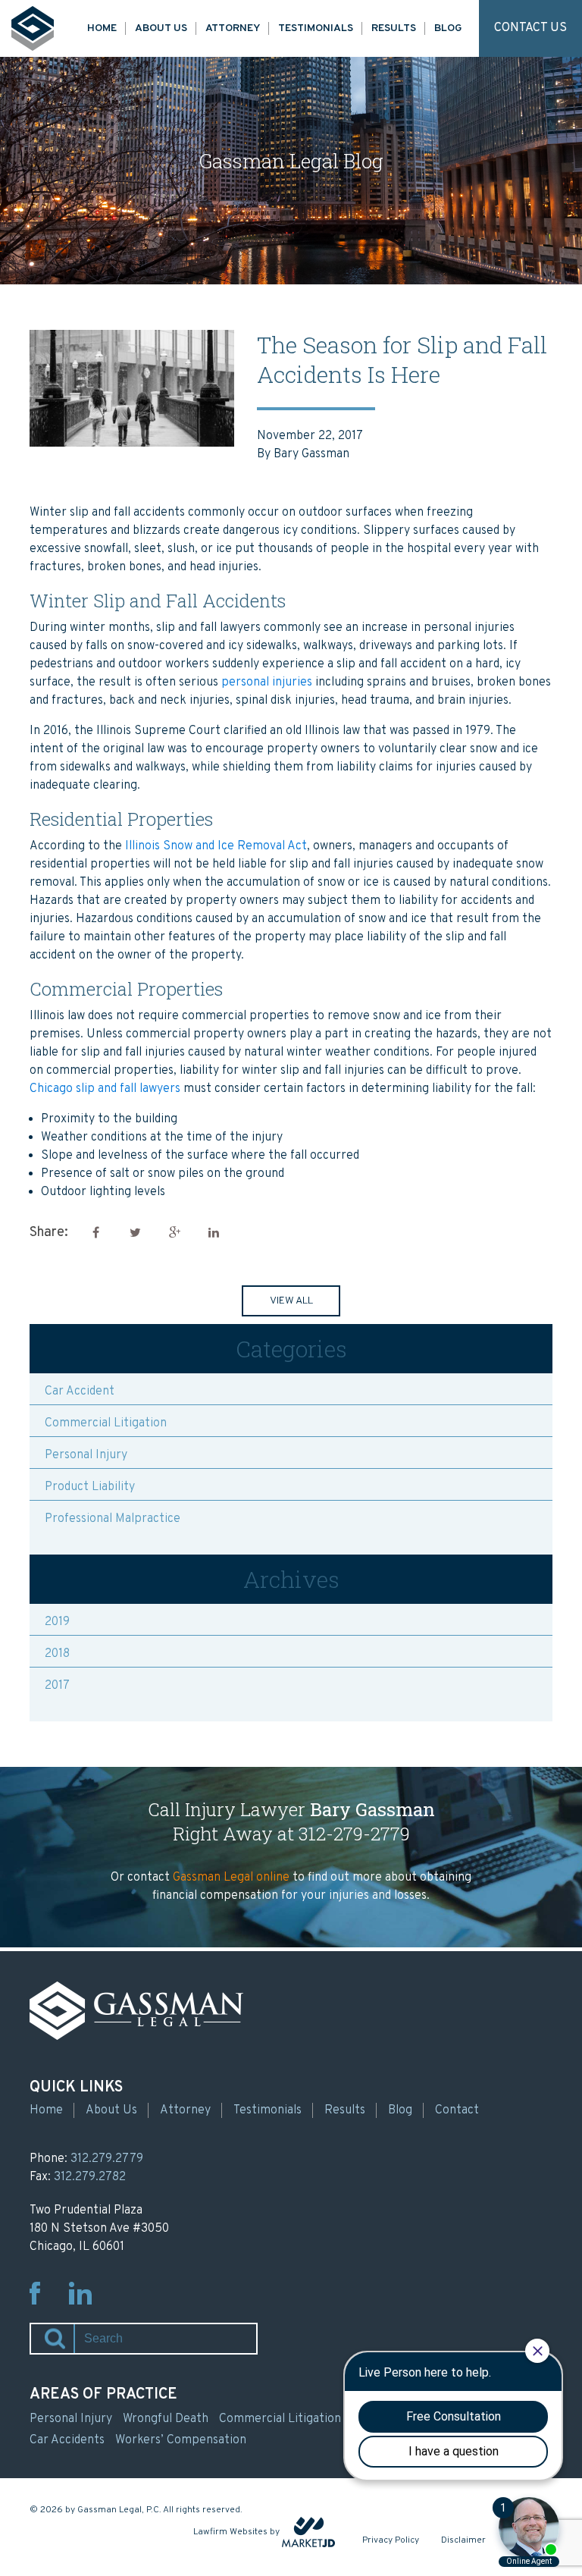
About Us (161, 28)
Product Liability (90, 1487)
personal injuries (267, 682)
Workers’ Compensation (181, 2440)
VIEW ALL (291, 1301)
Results (394, 28)
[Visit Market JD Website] (308, 2532)
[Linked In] (214, 1233)
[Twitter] (135, 1233)
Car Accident (80, 1392)
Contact (457, 2110)
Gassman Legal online (231, 1878)
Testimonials (316, 28)
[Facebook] (95, 1233)
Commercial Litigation (106, 1423)
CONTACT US (530, 28)
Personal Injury (86, 1455)
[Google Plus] (174, 1233)
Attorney (233, 28)
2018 (57, 1654)
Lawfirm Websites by (236, 2532)
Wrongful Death (166, 2419)
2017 (57, 1686)
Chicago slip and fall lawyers (105, 1089)
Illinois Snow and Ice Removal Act (216, 846)
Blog (448, 28)
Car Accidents (67, 2440)
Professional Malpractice (113, 1519)
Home (102, 28)
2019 (57, 1622)
